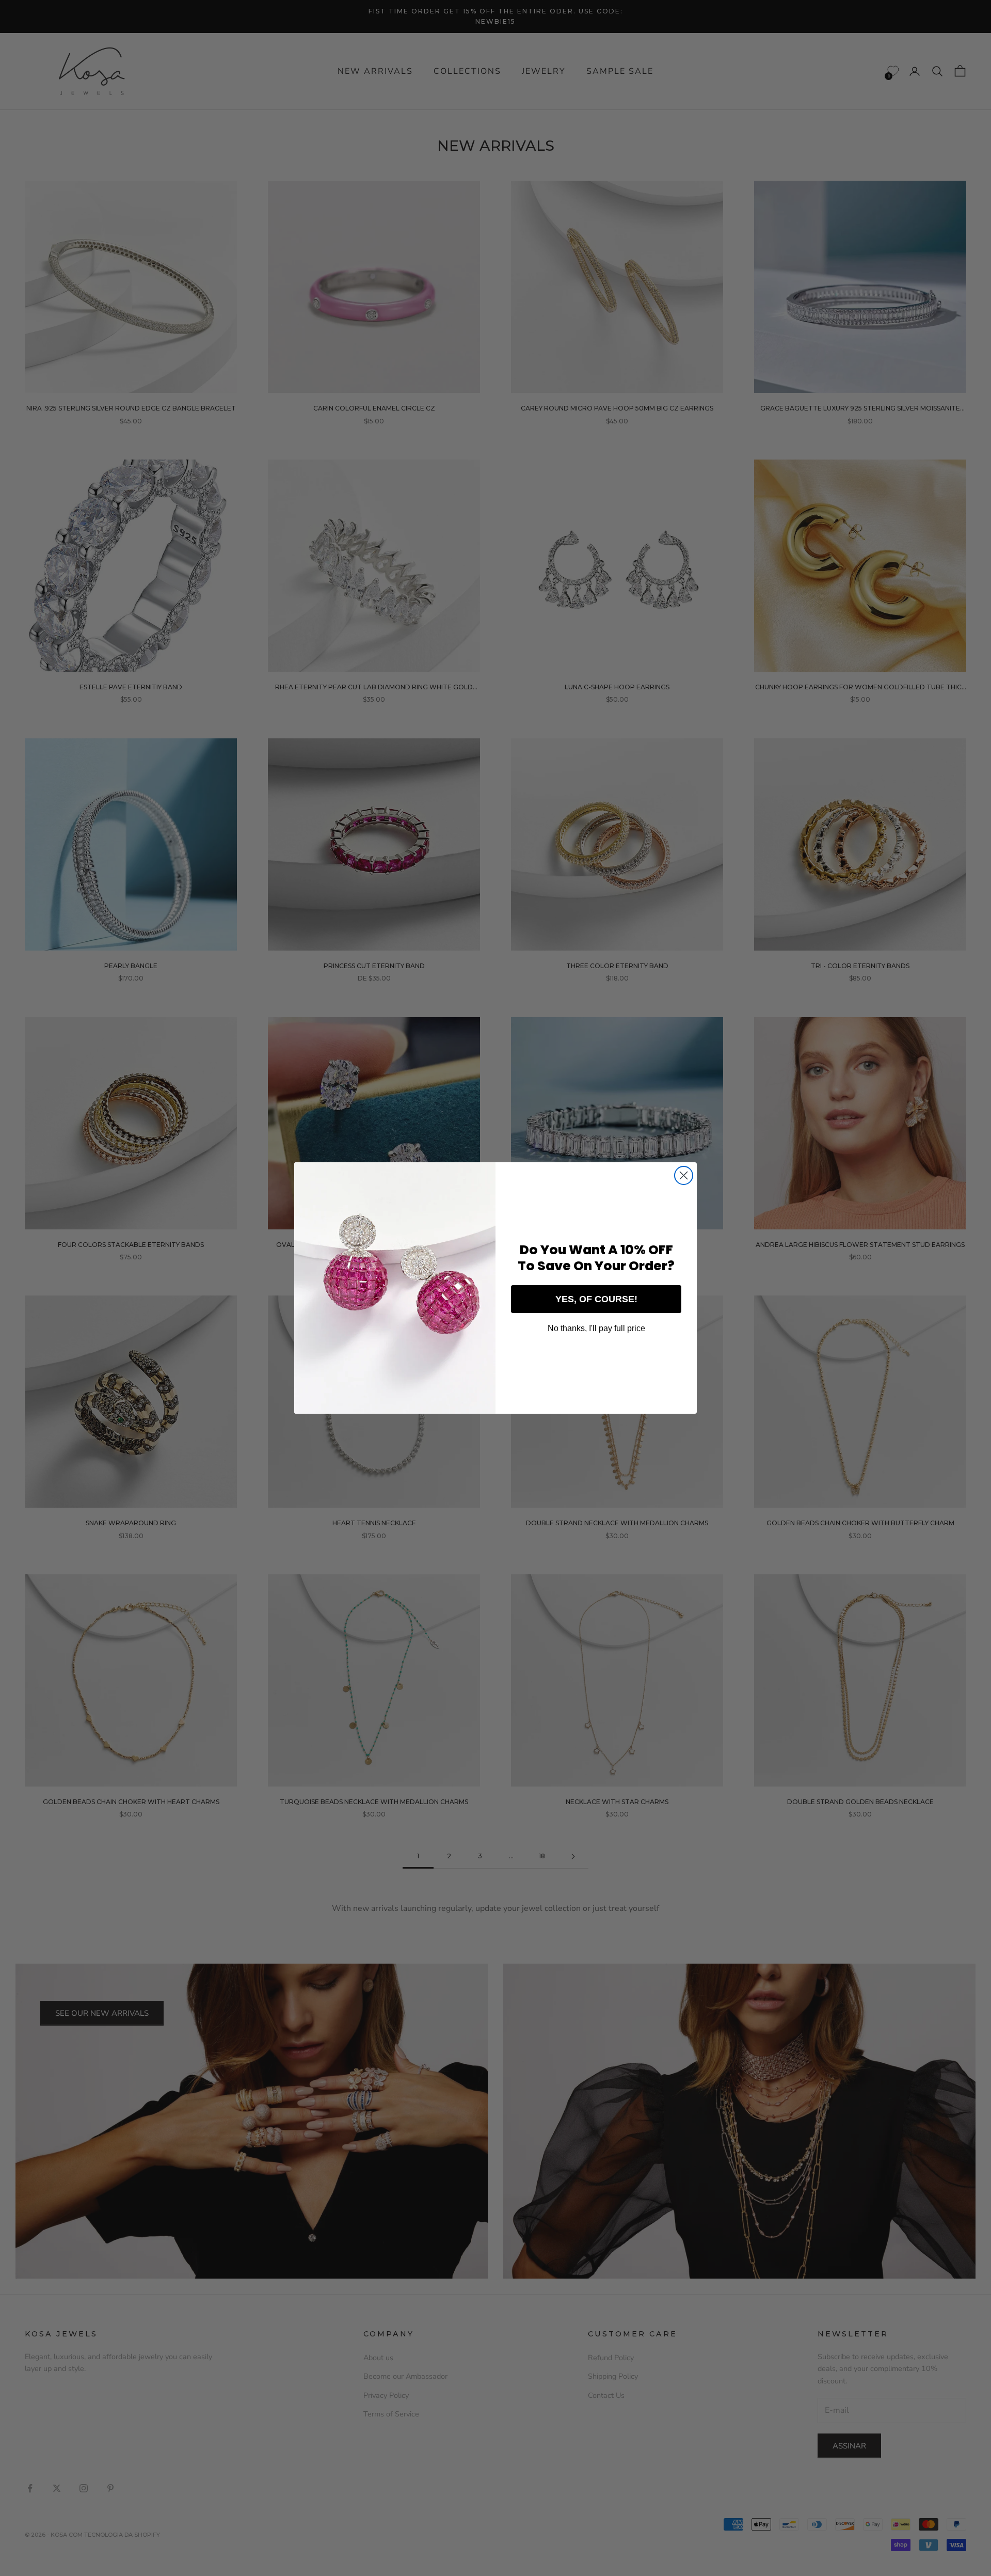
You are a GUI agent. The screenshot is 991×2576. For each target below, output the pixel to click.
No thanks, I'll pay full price (596, 1328)
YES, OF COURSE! (596, 1299)
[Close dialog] (684, 1175)
